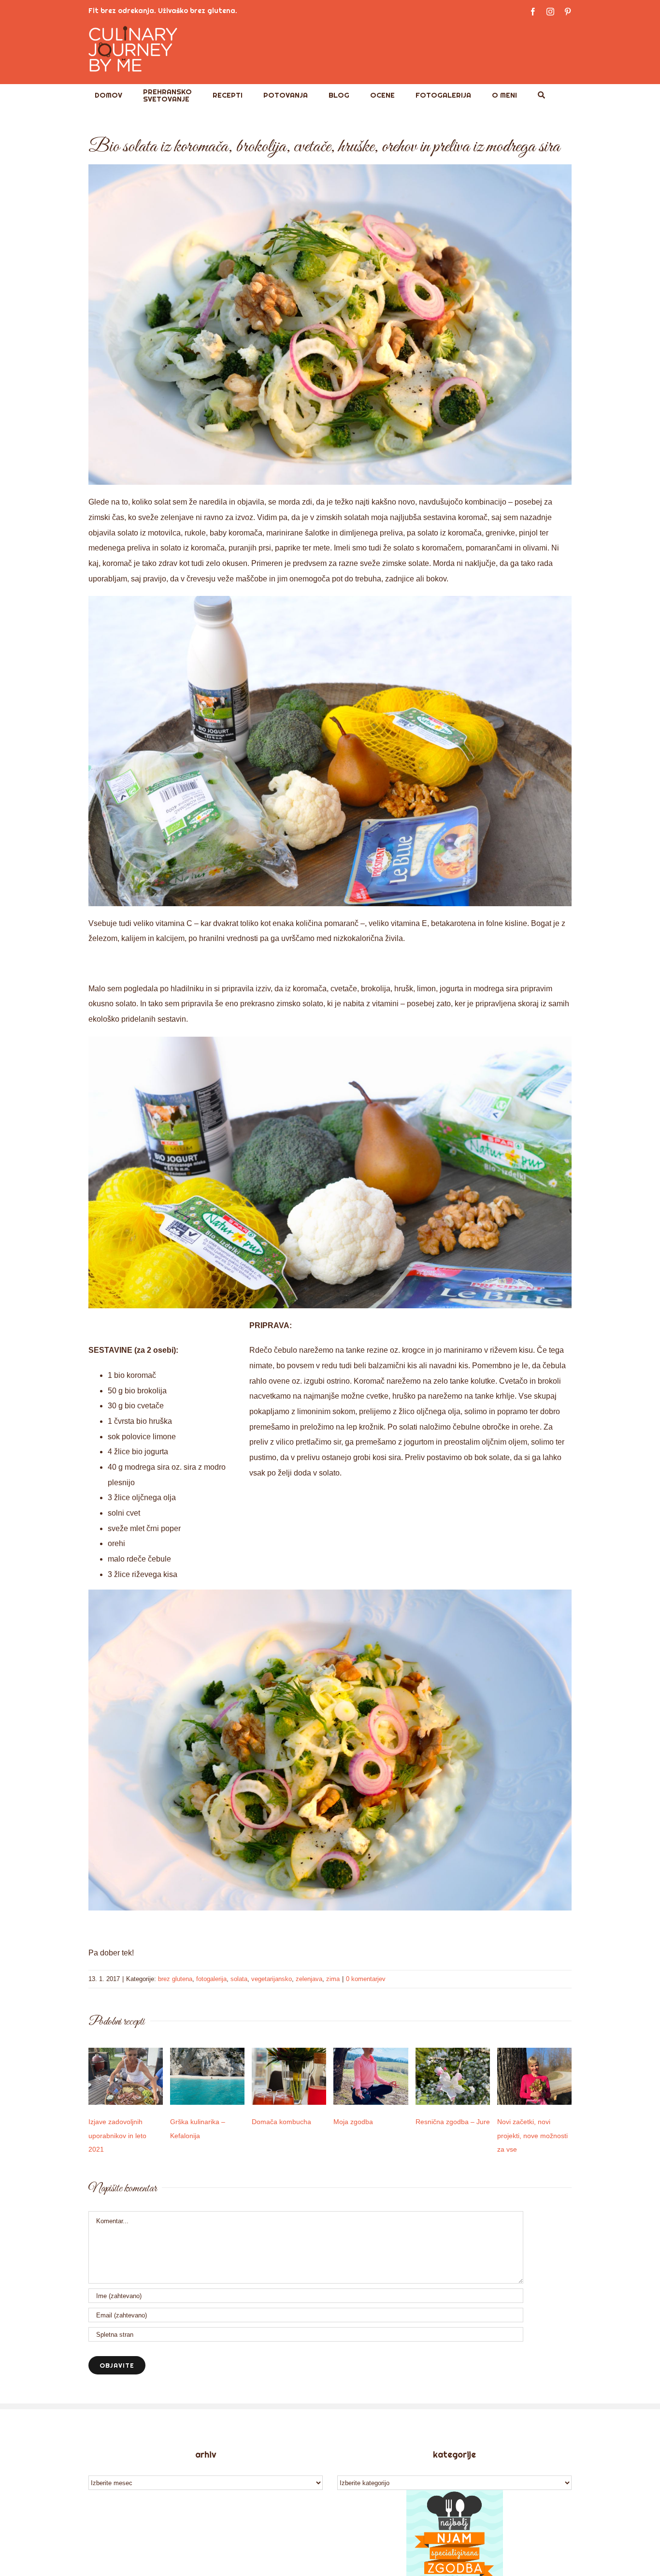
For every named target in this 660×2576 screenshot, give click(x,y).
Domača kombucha (281, 2122)
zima (333, 1979)
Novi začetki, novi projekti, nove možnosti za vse (532, 2136)
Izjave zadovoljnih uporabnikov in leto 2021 (117, 2136)
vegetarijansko (272, 1979)
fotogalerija (211, 1979)
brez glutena (175, 1979)
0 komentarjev (366, 1979)
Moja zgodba (353, 2122)
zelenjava (309, 1979)
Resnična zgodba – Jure (453, 2122)
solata (239, 1979)
